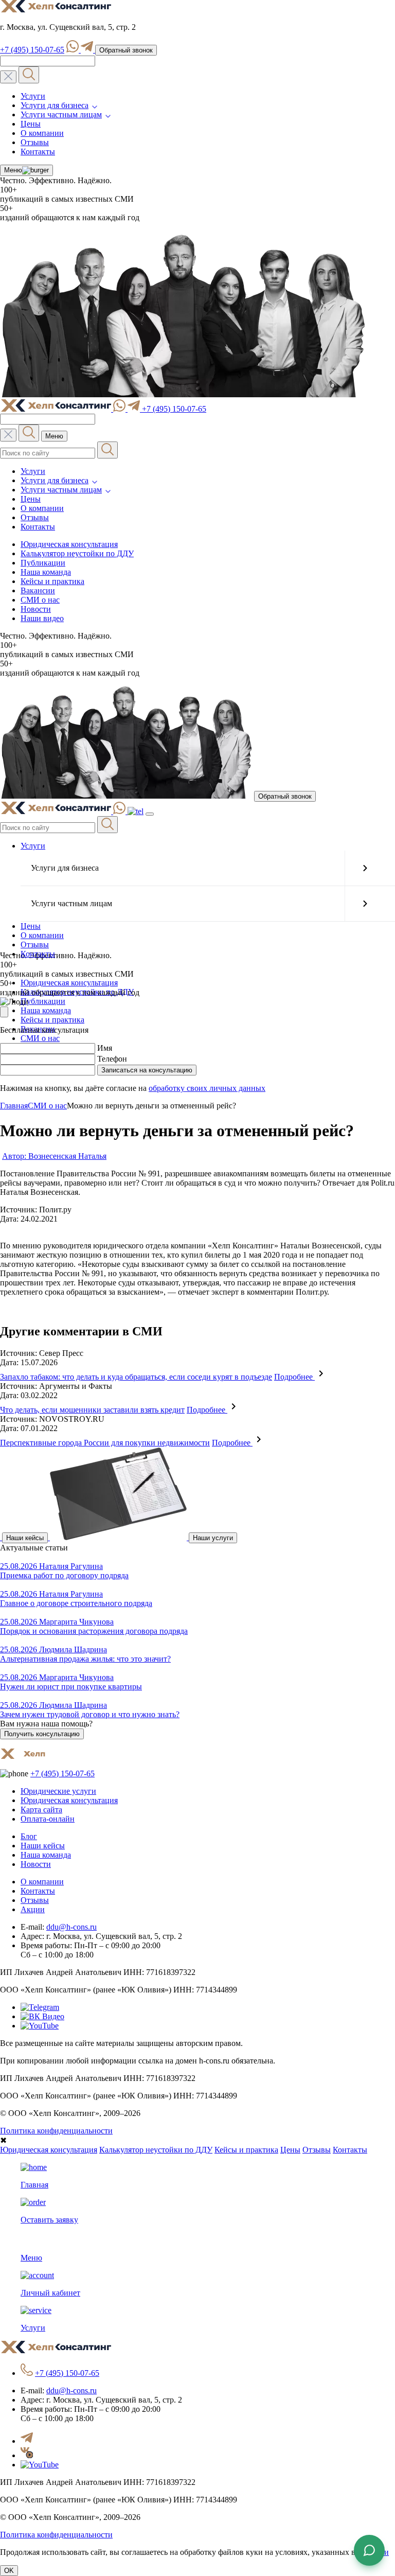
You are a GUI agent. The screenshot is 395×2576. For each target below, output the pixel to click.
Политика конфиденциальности (56, 2131)
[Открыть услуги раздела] (365, 868)
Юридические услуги (58, 1791)
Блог (29, 1836)
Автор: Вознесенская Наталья (54, 1156)
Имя (105, 1048)
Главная (14, 1106)
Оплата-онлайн (48, 1819)
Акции (33, 1909)
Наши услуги (213, 1538)
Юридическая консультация (69, 544)
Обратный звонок (126, 50)
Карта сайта (41, 1810)
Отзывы (35, 142)
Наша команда (46, 572)
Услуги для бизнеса (55, 105)
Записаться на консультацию (147, 1070)
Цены (31, 124)
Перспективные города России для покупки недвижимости (105, 1443)
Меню (13, 170)
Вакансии (38, 590)
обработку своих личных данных (207, 1088)
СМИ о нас (40, 600)
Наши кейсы (25, 1538)
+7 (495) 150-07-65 (32, 50)
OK (9, 2571)
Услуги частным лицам (61, 114)
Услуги (33, 96)
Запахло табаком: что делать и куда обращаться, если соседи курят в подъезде (136, 1377)
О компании (42, 133)
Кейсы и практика (52, 581)
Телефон (112, 1059)
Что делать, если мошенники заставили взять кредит (92, 1410)
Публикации (43, 563)
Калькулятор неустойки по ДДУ (77, 553)
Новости (36, 609)
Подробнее (294, 1377)
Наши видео (42, 618)
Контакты (38, 152)
